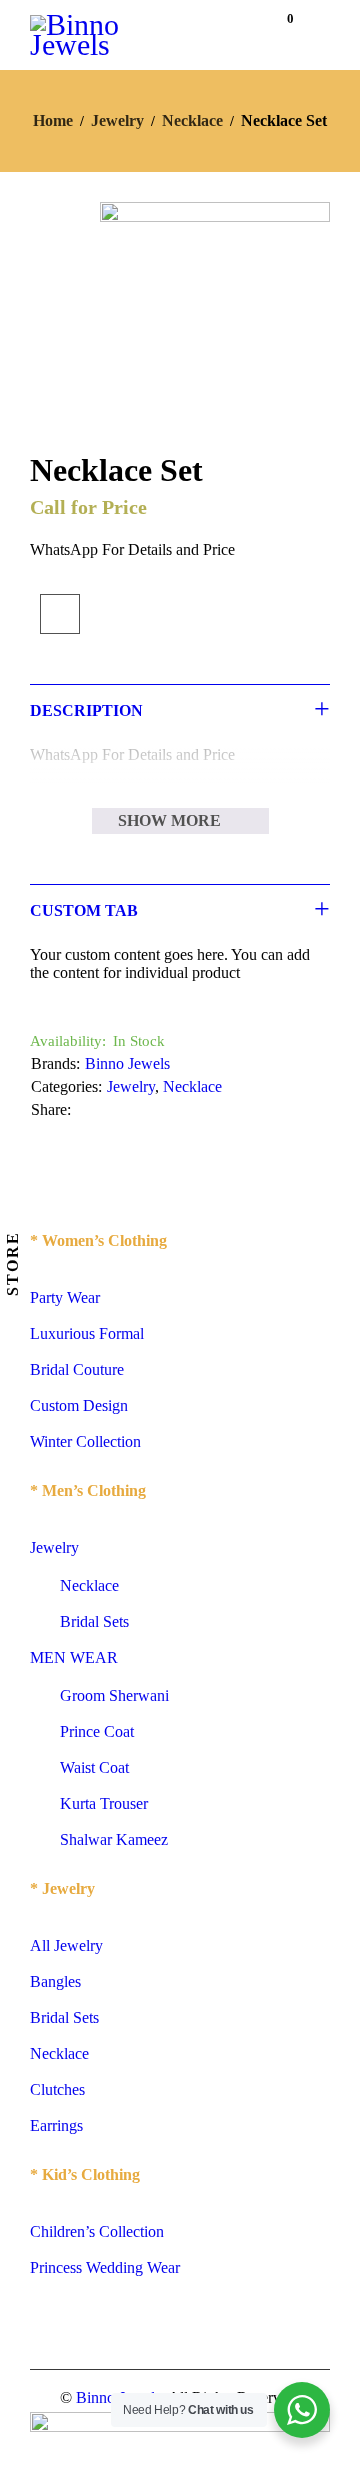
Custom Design (79, 1405)
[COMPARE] (60, 614)
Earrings (56, 2125)
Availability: (68, 1041)
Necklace (192, 120)
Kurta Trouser (104, 1803)
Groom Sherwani (114, 1695)
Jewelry (117, 120)
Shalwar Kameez (114, 1839)
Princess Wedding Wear (105, 2267)
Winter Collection (85, 1441)
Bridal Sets (94, 1621)
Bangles (55, 1981)
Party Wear (65, 1297)
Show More (169, 820)
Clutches (57, 2089)
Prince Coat (97, 1731)
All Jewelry (66, 1945)
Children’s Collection (97, 2231)
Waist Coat (94, 1767)
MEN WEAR (74, 1657)
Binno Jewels (127, 1063)
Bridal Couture (77, 1369)
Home (53, 120)
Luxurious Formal (87, 1333)
